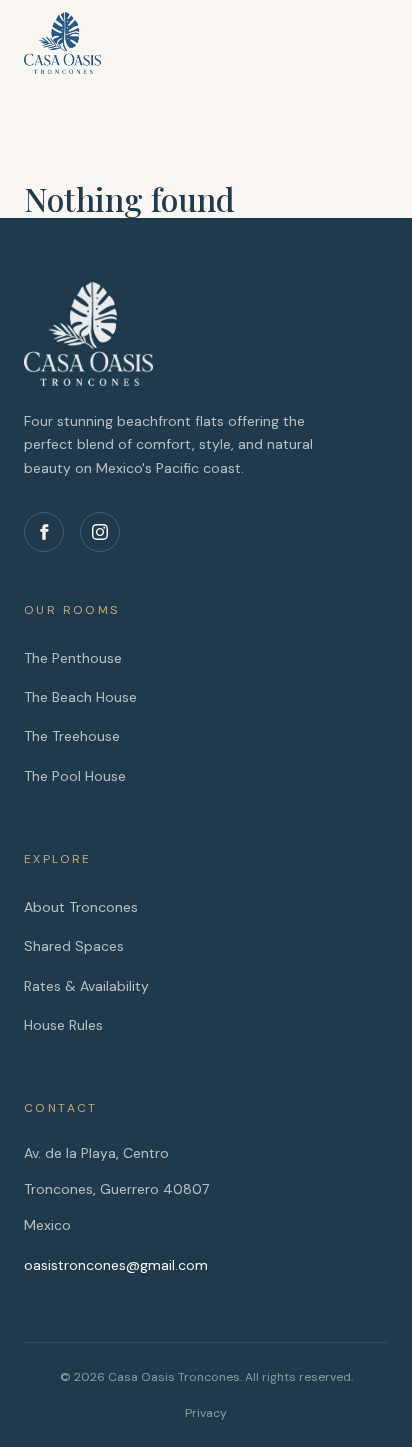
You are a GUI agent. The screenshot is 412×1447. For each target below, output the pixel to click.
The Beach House (80, 697)
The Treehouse (72, 736)
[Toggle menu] (368, 34)
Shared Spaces (74, 946)
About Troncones (81, 907)
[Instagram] (100, 532)
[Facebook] (44, 532)
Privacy (206, 1413)
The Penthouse (73, 658)
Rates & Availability (86, 986)
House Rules (63, 1025)
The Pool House (75, 776)
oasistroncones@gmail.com (116, 1265)
